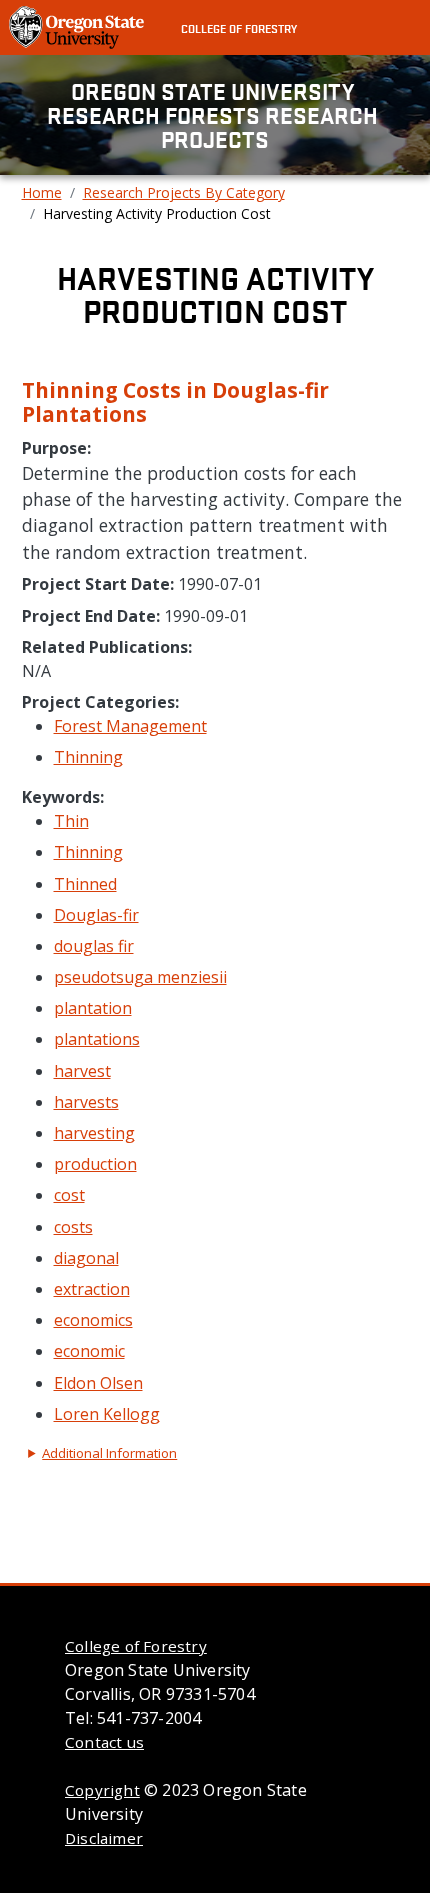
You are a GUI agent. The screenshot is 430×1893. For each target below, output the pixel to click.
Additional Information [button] (109, 1453)
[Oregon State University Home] (78, 26)
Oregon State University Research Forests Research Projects (215, 115)
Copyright (102, 1790)
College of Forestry (239, 28)
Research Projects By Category (184, 192)
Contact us (104, 1742)
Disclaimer (104, 1838)
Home (42, 192)
